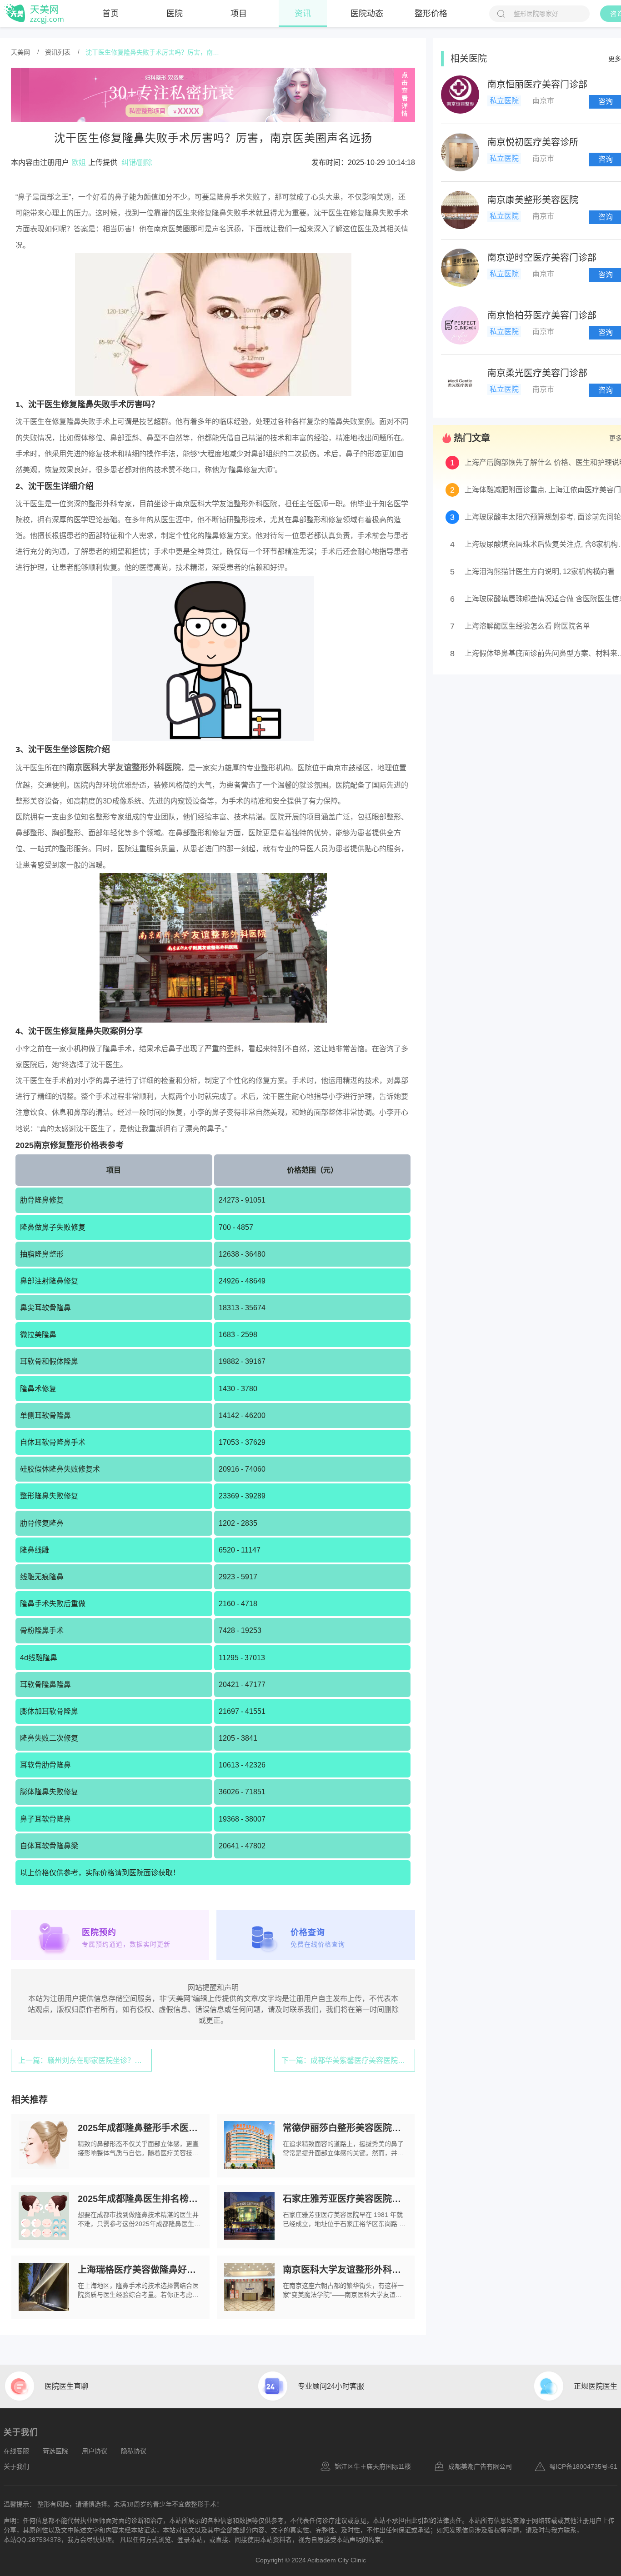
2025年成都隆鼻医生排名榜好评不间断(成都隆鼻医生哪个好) (140, 2199)
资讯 (303, 14)
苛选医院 (55, 2451)
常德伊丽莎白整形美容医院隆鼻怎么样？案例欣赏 (345, 2128)
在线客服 (16, 2451)
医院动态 (367, 14)
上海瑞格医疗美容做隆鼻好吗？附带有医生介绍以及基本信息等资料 (140, 2270)
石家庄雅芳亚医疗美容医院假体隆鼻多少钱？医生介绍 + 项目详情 (345, 2199)
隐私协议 (134, 2451)
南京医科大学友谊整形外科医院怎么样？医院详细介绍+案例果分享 (345, 2270)
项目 (239, 14)
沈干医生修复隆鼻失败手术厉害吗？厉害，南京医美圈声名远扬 (154, 52)
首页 (110, 14)
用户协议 (95, 2451)
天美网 (20, 52)
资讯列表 (58, 52)
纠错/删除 (137, 162)
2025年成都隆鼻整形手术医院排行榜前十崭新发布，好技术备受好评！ (140, 2128)
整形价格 (431, 14)
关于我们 (16, 2466)
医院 (175, 14)
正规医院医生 (596, 2386)
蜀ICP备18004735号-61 (583, 2466)
